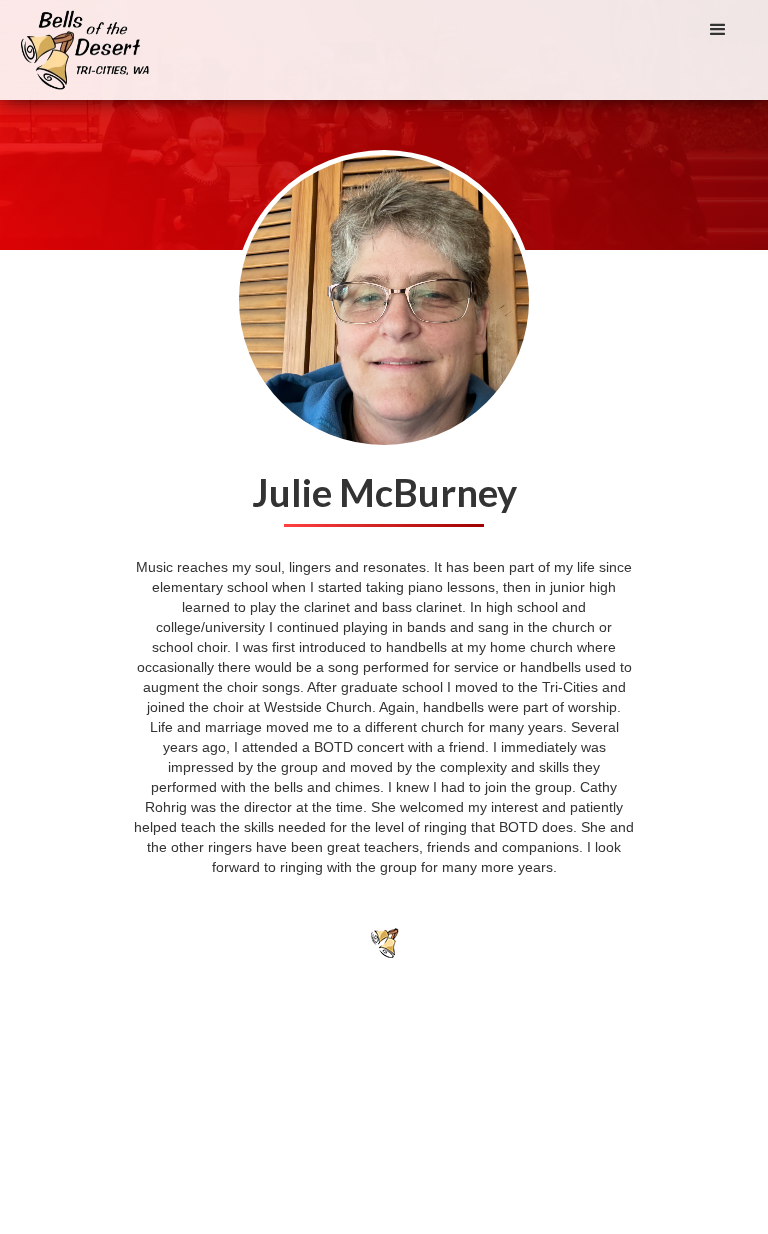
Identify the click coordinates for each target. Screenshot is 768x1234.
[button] (718, 30)
